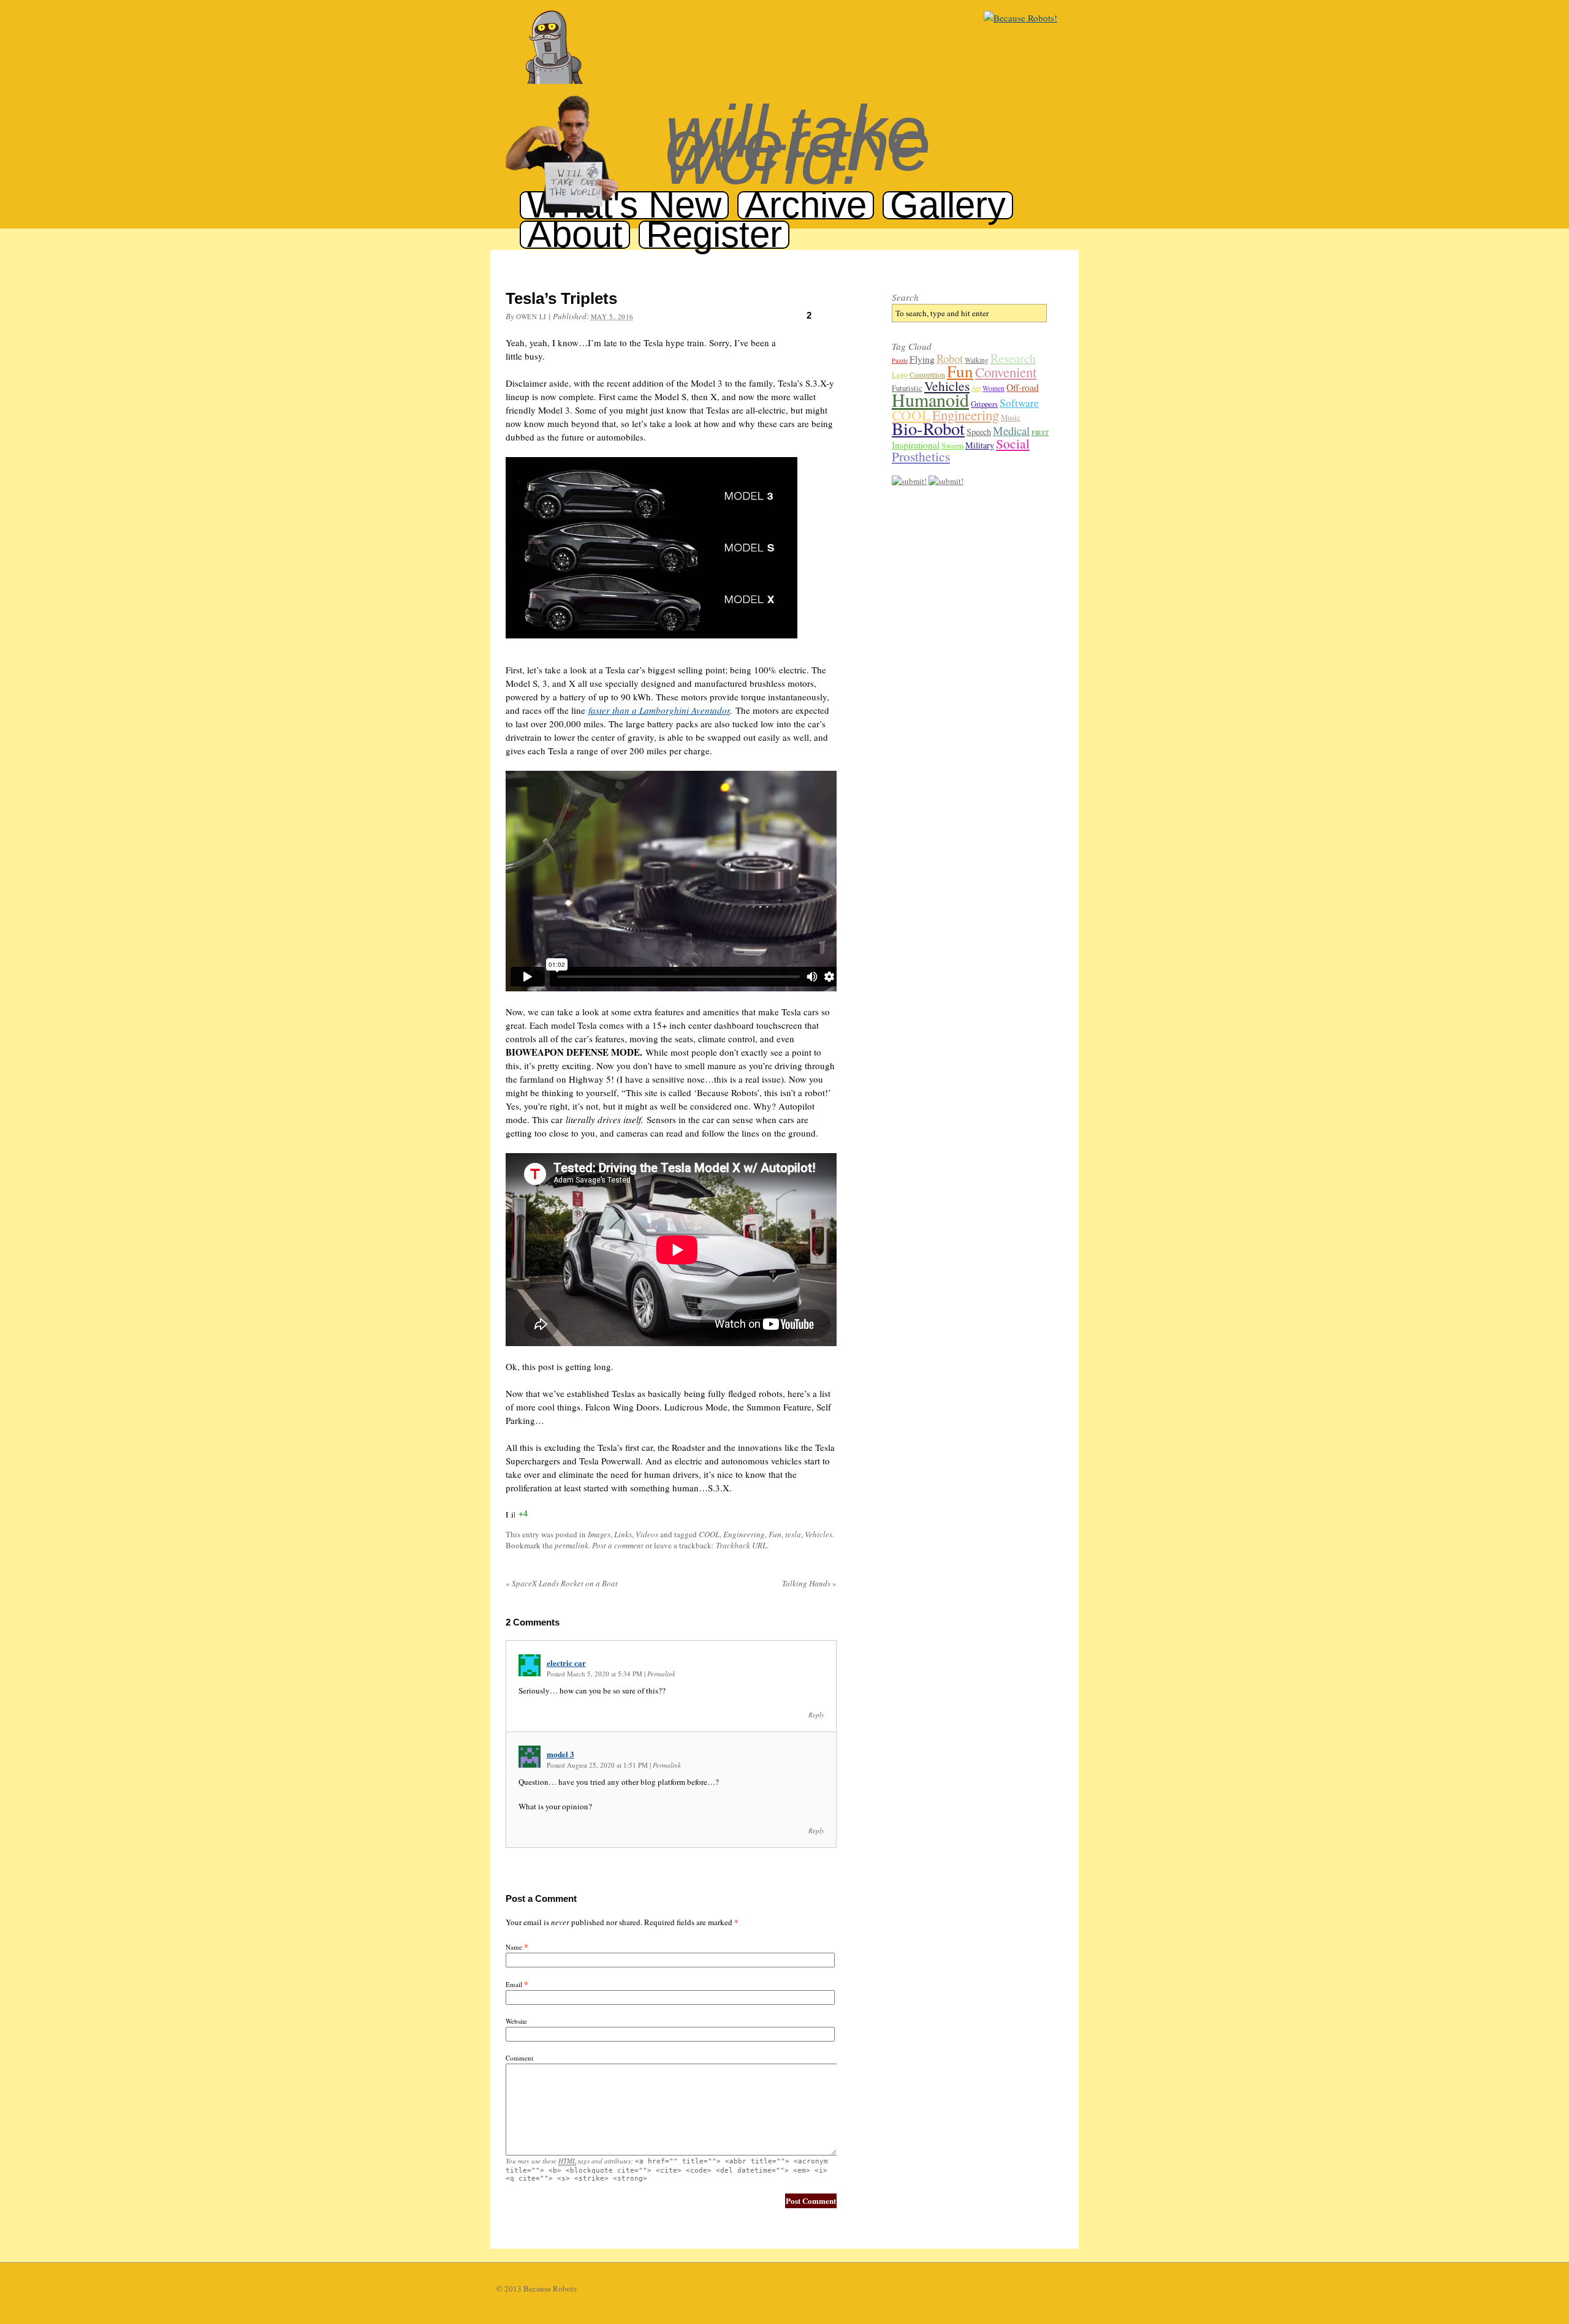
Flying (922, 359)
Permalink (661, 1674)
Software (1019, 403)
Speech (979, 432)
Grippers (984, 404)
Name (514, 1947)
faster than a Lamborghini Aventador (659, 710)
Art (976, 388)
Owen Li (531, 316)
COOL (709, 1534)
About (575, 234)
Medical (1011, 430)
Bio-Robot (928, 428)
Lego (900, 374)
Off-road (1023, 387)
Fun (775, 1534)
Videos (647, 1534)
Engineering (744, 1534)
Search (905, 297)
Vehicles (819, 1534)
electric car (566, 1663)
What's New (624, 205)
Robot (950, 358)
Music (1011, 417)
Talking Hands (809, 1583)
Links (623, 1534)
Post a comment (618, 1545)
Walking (977, 360)
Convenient (1006, 372)
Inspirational (916, 445)
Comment (519, 2058)
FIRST (1040, 433)
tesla (793, 1534)
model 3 (560, 1754)
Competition (927, 375)
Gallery (948, 205)
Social (1013, 443)
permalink (572, 1545)
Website (516, 2021)
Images (599, 1534)
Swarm (952, 445)
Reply (816, 1715)
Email (514, 1984)
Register (714, 234)
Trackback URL (741, 1545)
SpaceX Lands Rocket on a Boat (562, 1583)
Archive (806, 205)
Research (1013, 358)
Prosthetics (921, 456)
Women (993, 388)
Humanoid (930, 399)
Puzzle (900, 360)
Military (980, 445)
